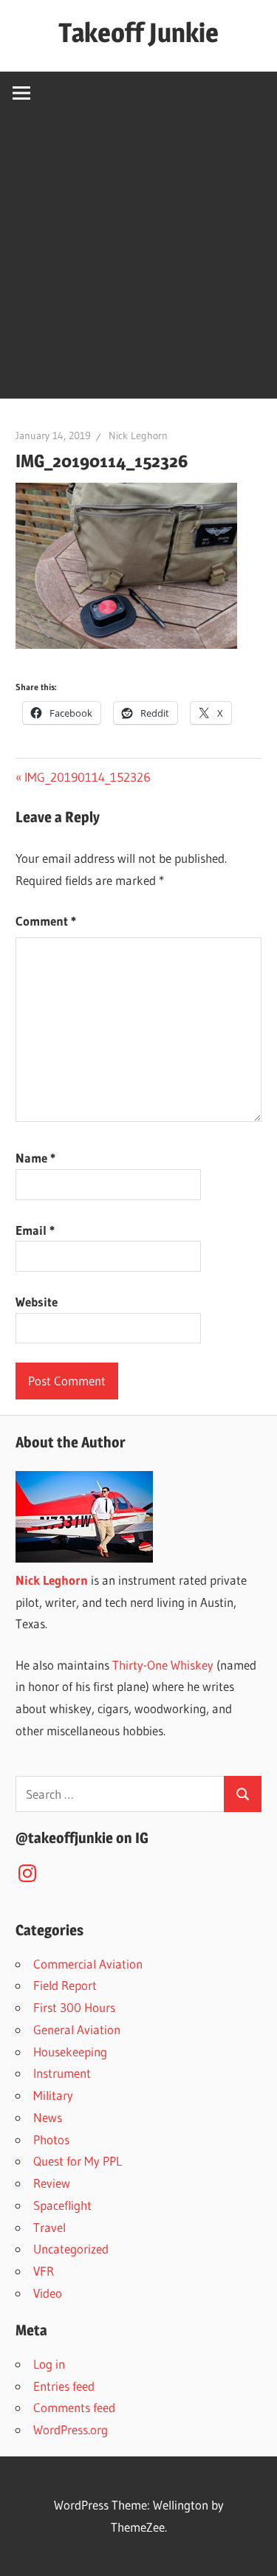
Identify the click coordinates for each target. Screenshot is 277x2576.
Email (35, 1230)
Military (53, 2095)
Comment (46, 921)
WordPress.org (71, 2429)
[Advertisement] (138, 260)
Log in (49, 2364)
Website (37, 1302)
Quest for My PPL (78, 2161)
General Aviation (77, 2029)
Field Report (65, 1985)
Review (52, 2183)
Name (35, 1158)
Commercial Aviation (88, 1964)
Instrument (62, 2073)
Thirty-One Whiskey (163, 1665)
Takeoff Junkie (138, 32)
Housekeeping (70, 2052)
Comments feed (74, 2407)
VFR (44, 2271)
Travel (49, 2227)
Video (48, 2293)
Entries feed (64, 2386)
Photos (51, 2139)
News (48, 2117)
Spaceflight (62, 2205)
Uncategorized (71, 2249)
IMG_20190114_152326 (87, 777)
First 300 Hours (74, 2007)
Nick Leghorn (138, 435)
